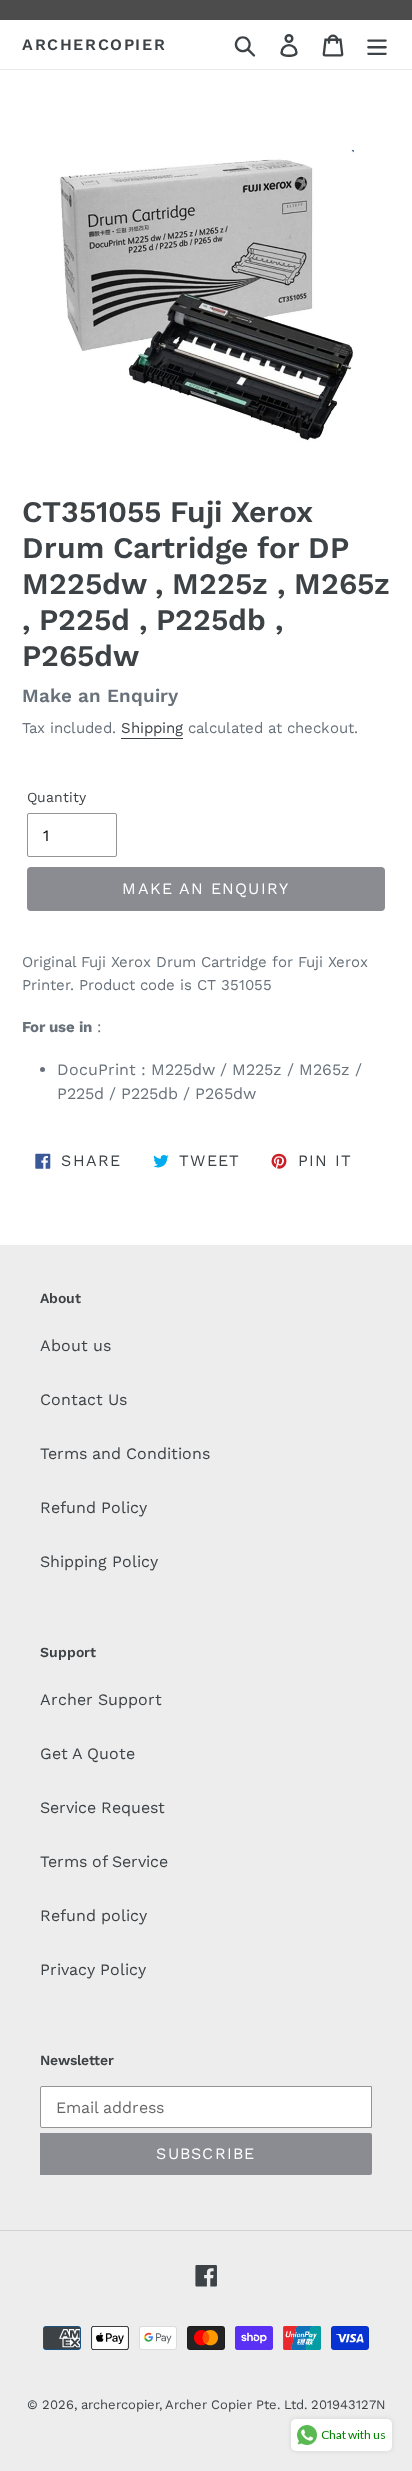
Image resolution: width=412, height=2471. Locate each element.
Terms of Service (104, 1861)
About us (75, 1345)
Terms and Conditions (125, 1453)
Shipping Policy (99, 1561)
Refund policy (93, 1915)
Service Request (102, 1807)
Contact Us (83, 1399)
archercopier (94, 44)
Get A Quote (87, 1753)
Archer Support (101, 1699)
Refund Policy (93, 1507)
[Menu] (377, 44)
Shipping (152, 728)
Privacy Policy (93, 1969)
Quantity (56, 797)
